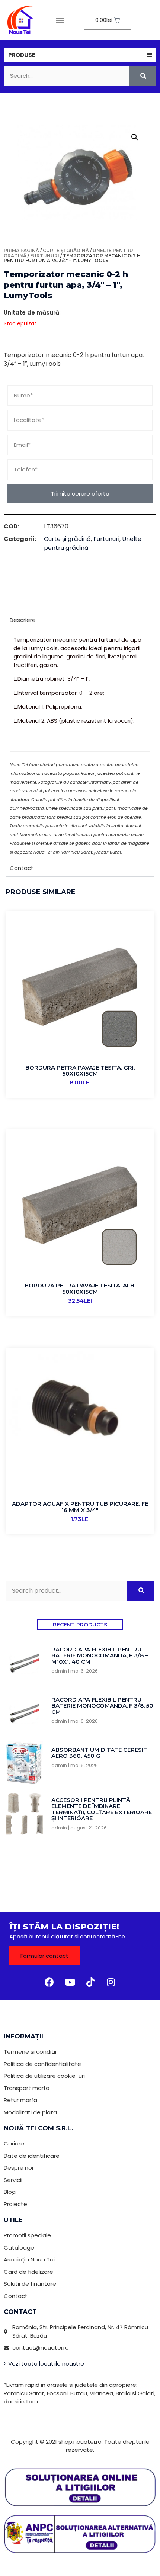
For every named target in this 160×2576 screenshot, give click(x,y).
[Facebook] (49, 1982)
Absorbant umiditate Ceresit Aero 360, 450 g (99, 1753)
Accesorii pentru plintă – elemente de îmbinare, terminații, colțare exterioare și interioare (102, 1809)
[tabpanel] (80, 744)
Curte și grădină (66, 250)
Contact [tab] (22, 868)
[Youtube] (70, 1982)
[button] (60, 20)
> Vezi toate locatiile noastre (44, 2364)
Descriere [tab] (23, 620)
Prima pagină (21, 250)
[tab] (80, 55)
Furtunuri (45, 256)
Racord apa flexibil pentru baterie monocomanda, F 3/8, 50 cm (102, 1706)
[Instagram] (111, 1982)
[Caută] (143, 76)
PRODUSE (22, 55)
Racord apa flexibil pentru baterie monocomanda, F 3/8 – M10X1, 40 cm (100, 1655)
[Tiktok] (90, 1982)
